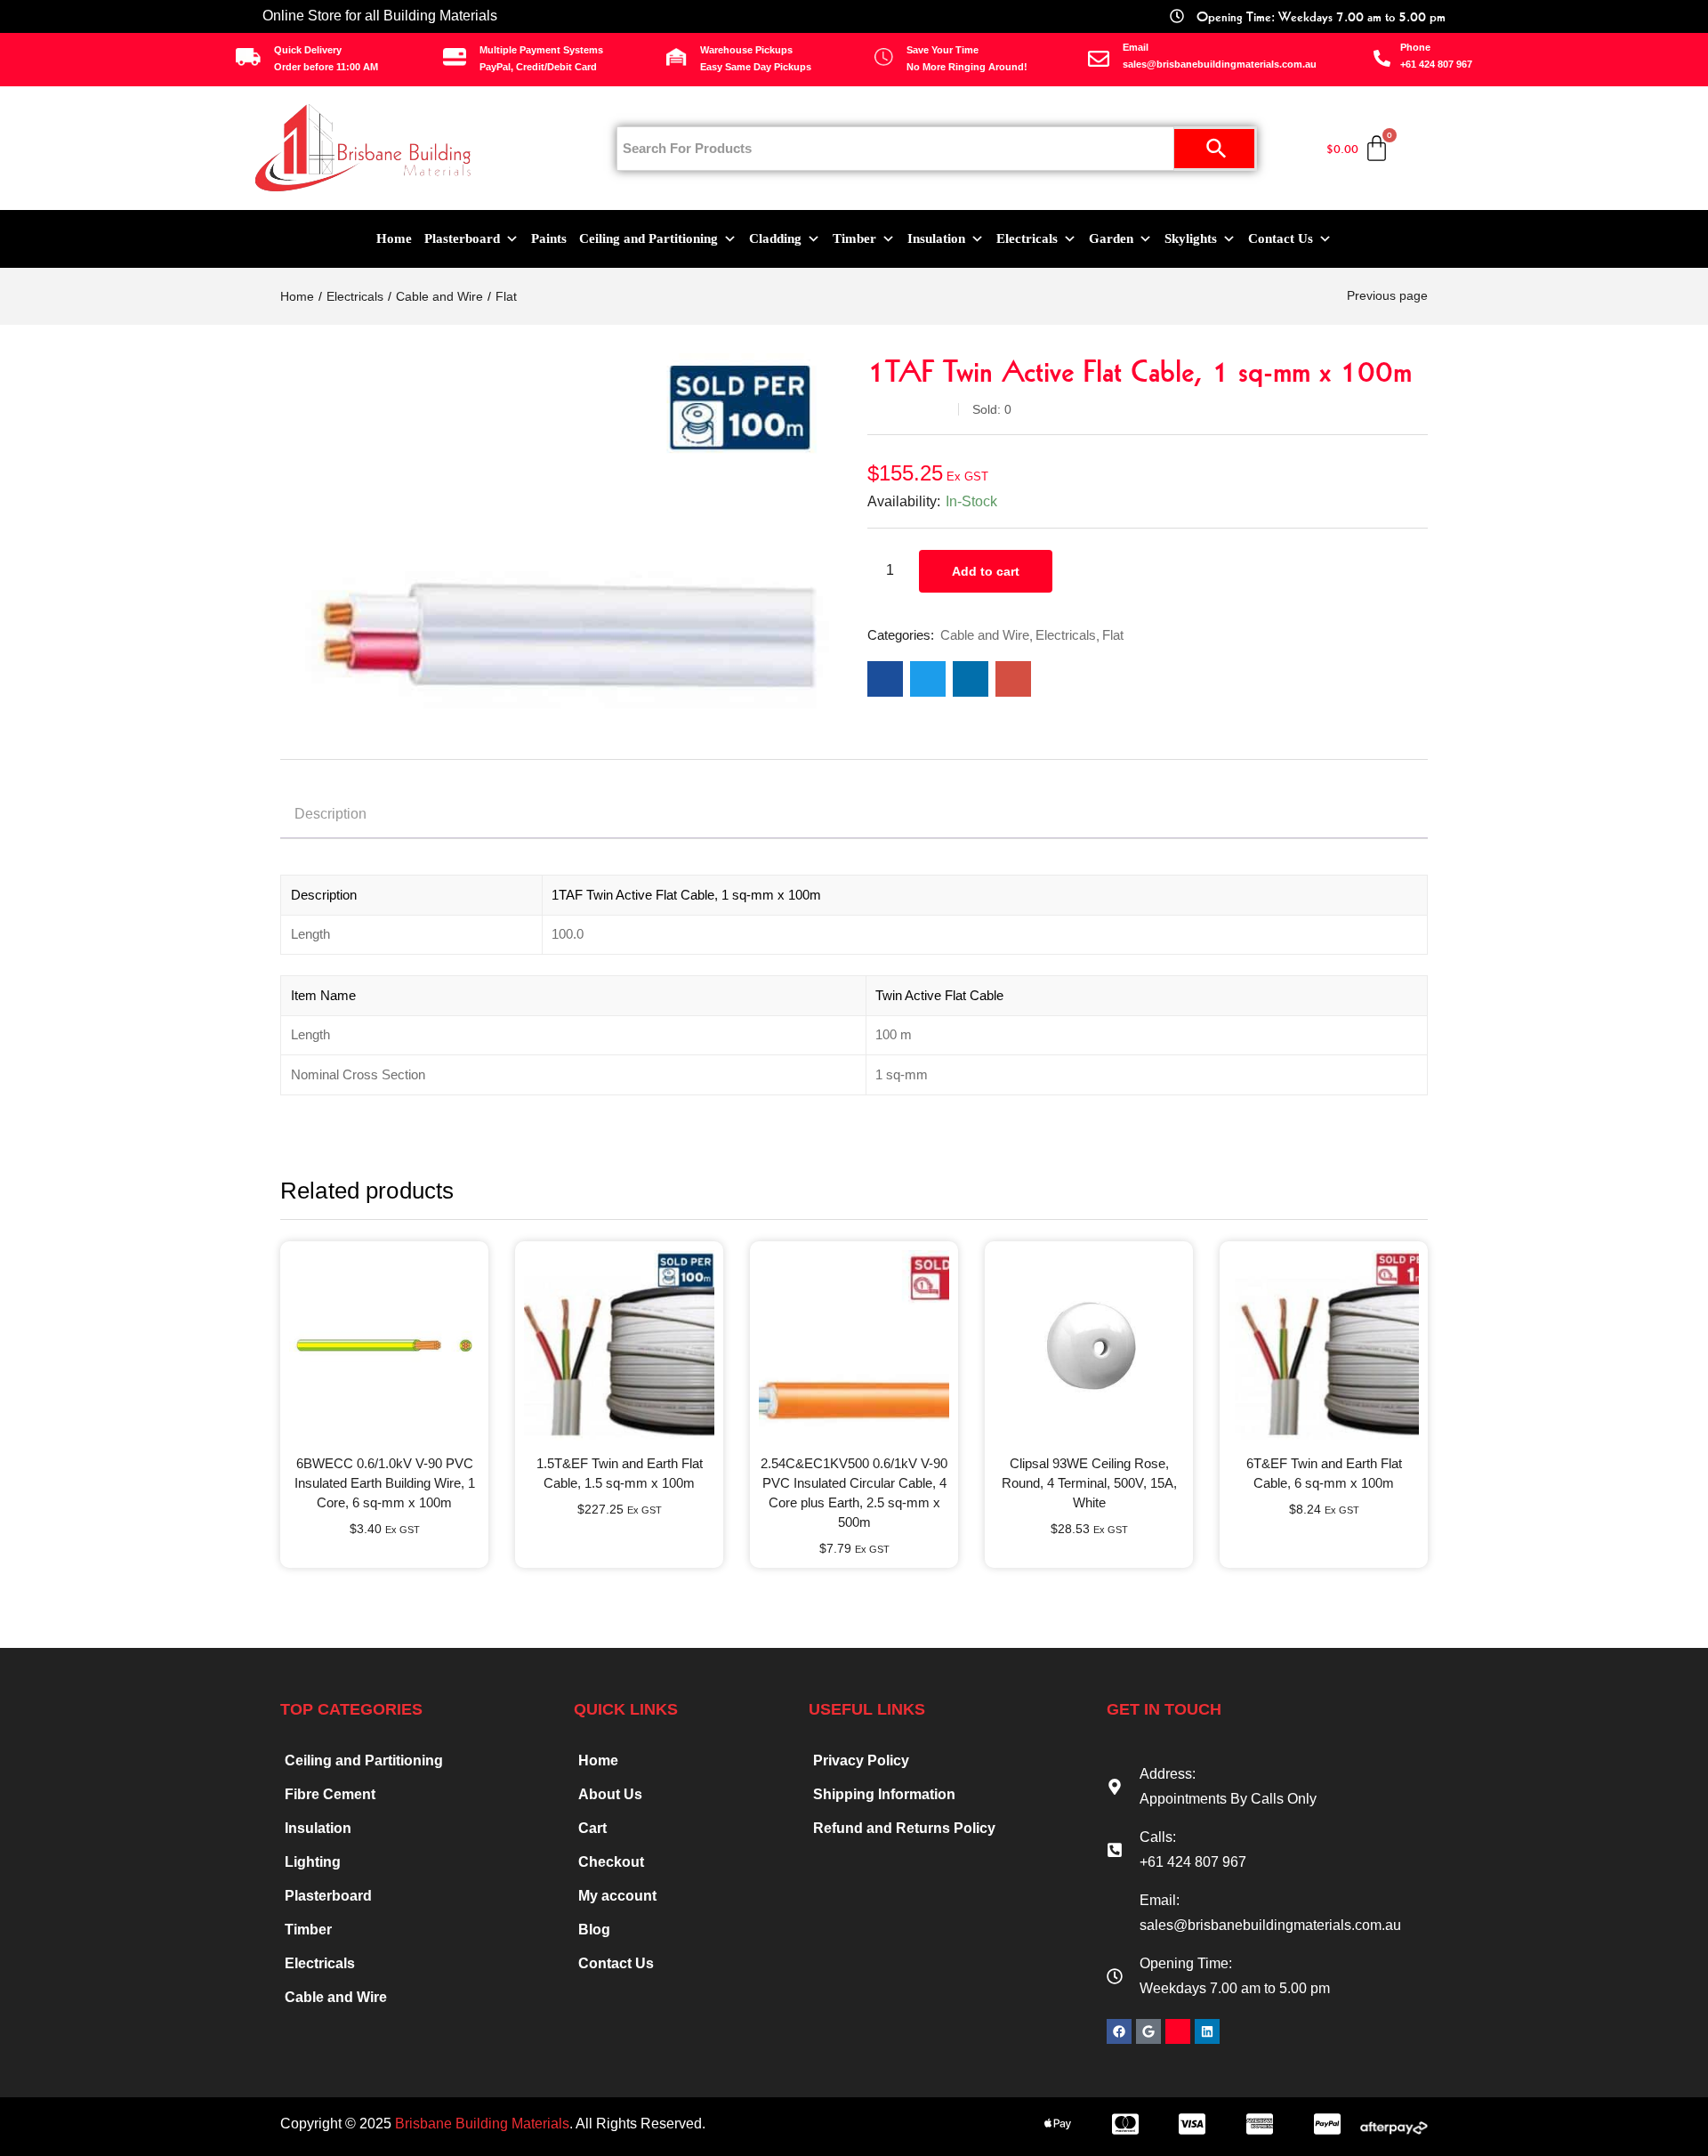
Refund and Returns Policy (904, 1828)
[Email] (1099, 59)
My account (617, 1896)
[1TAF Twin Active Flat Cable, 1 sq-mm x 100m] (885, 679)
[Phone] (1382, 58)
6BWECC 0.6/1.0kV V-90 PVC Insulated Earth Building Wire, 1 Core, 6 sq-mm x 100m (385, 1483)
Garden (1111, 238)
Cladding (775, 238)
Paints (549, 238)
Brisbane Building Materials (482, 2124)
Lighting (313, 1862)
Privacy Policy (861, 1760)
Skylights (1191, 238)
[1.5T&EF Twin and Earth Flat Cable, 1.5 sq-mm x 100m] (619, 1345)
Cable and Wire (439, 296)
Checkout (611, 1862)
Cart (592, 1828)
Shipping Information (884, 1794)
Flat (506, 296)
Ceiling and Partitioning (649, 238)
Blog (594, 1930)
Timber (854, 238)
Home (394, 238)
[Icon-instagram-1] (1178, 2031)
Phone (1415, 47)
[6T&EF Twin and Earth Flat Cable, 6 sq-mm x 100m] (1324, 1345)
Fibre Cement (330, 1794)
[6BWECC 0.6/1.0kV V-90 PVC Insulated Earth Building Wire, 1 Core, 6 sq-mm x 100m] (384, 1345)
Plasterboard (462, 238)
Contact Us (1281, 238)
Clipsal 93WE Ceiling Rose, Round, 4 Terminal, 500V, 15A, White (1089, 1483)
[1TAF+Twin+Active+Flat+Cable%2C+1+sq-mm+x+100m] (928, 679)
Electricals (1027, 238)
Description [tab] (330, 814)
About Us (610, 1794)
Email (1136, 47)
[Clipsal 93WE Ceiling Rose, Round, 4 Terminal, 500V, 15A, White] (1089, 1345)
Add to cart (986, 571)
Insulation (936, 238)
